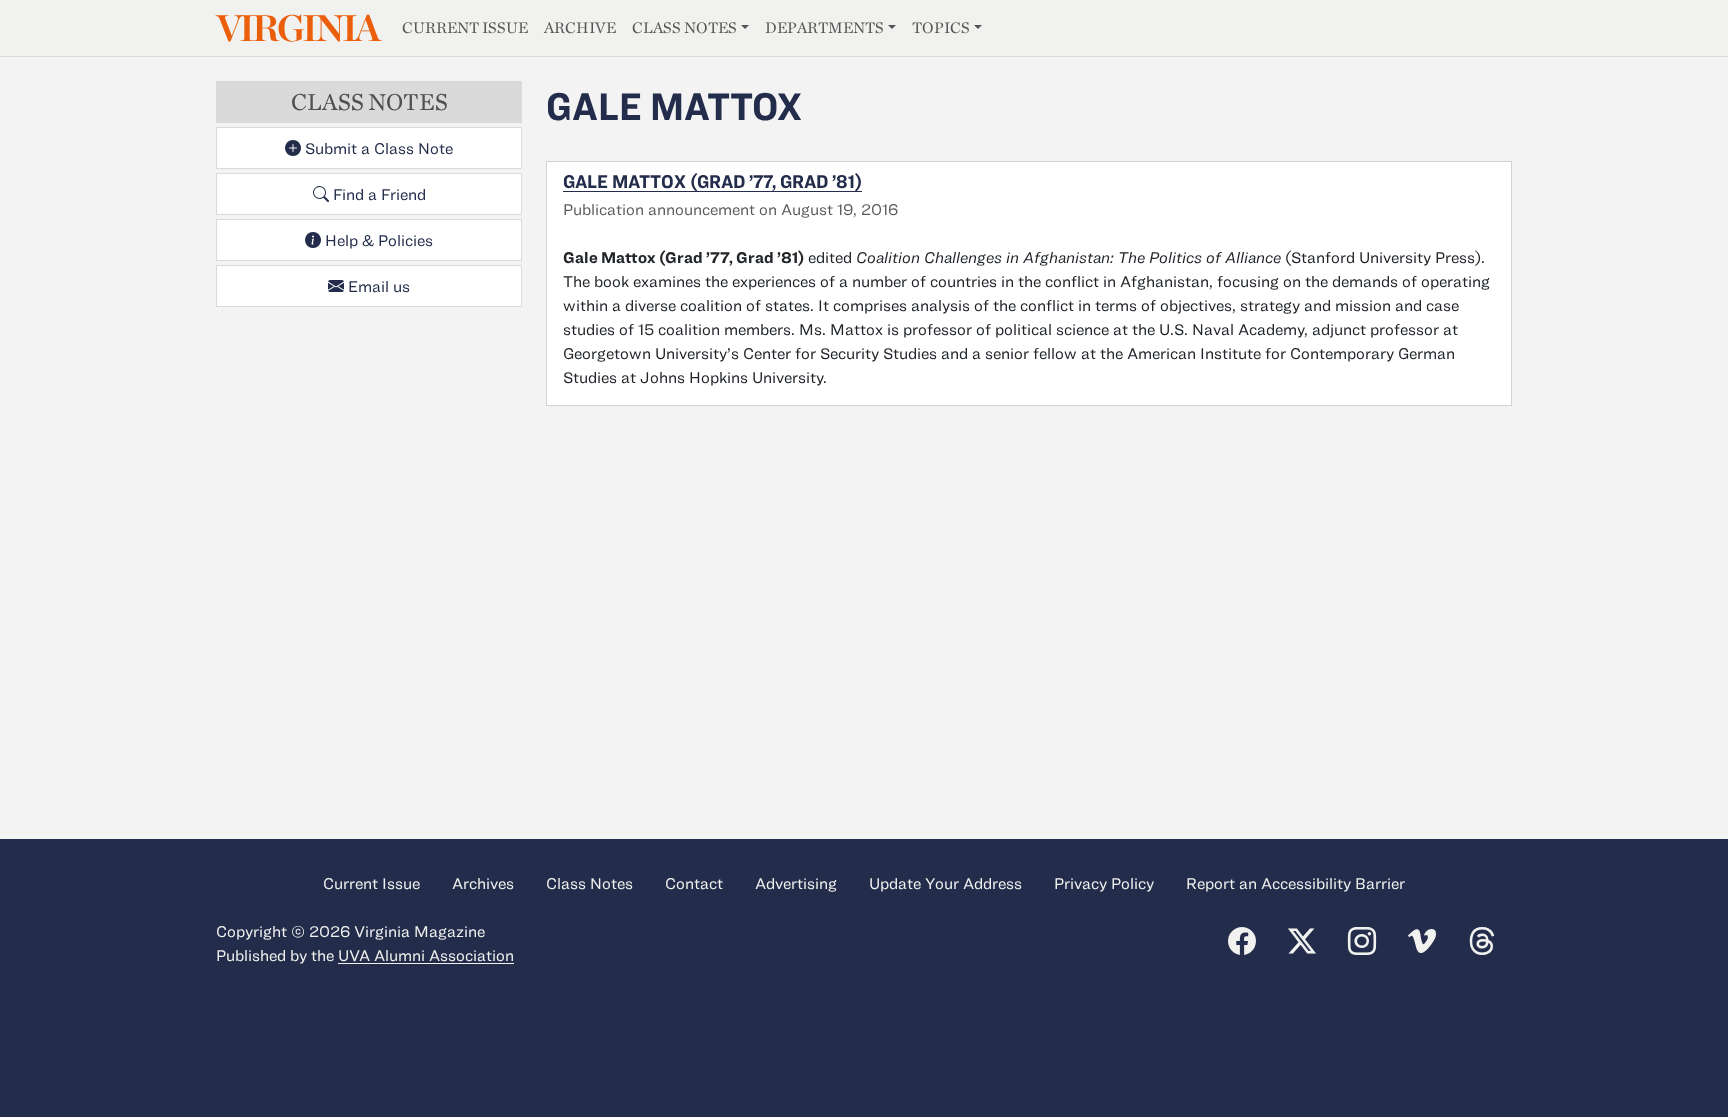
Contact (694, 883)
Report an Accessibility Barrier (1295, 883)
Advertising (796, 883)
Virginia (297, 28)
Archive (580, 27)
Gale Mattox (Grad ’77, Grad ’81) (712, 181)
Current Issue (465, 27)
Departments (824, 27)
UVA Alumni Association (426, 955)
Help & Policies (377, 240)
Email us (377, 286)
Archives (483, 883)
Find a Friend (377, 194)
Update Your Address (945, 883)
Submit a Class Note (377, 148)
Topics (941, 27)
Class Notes (684, 27)
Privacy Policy (1104, 883)
